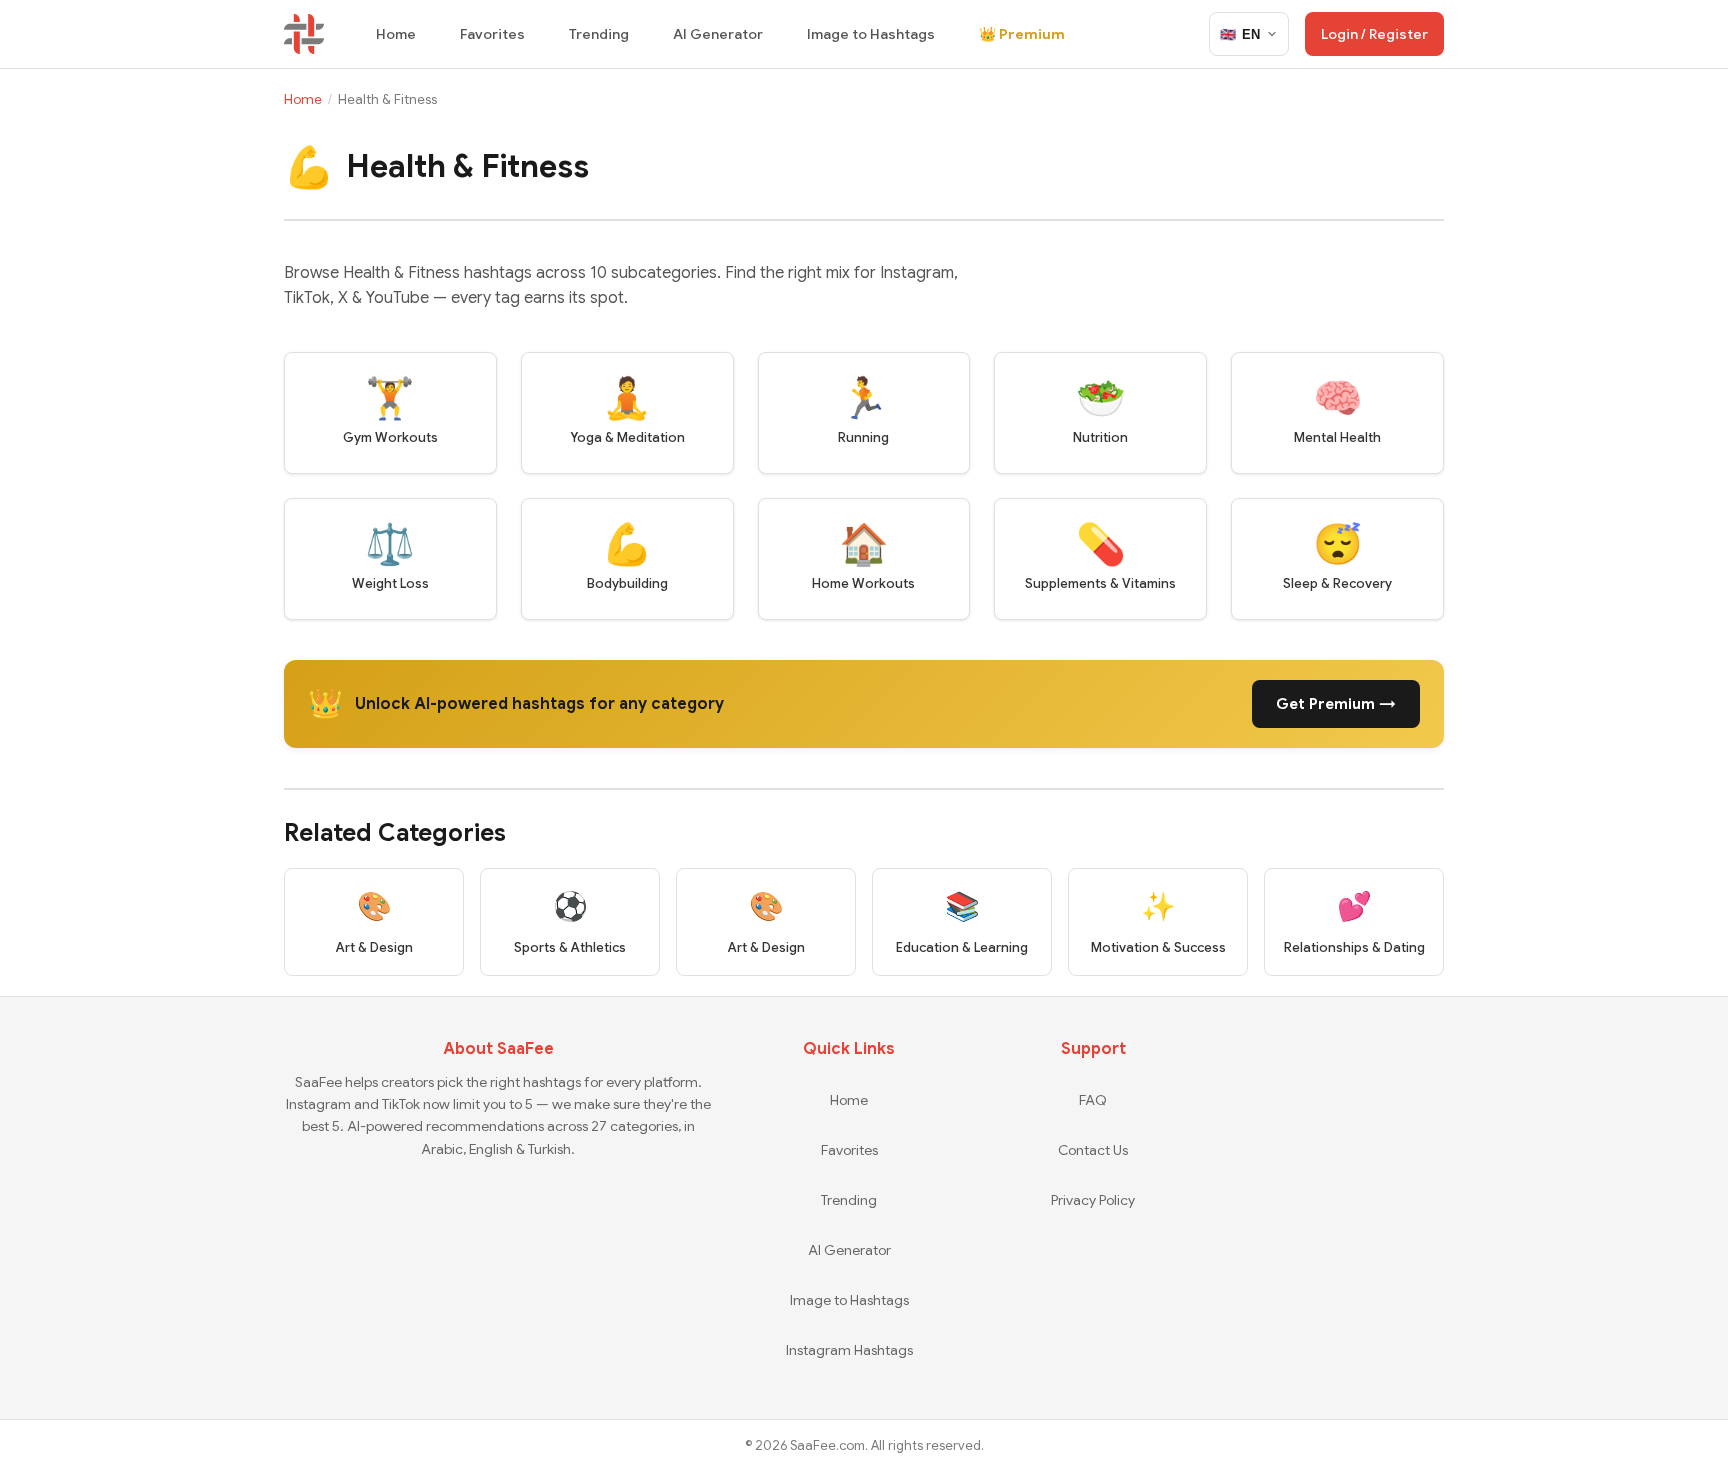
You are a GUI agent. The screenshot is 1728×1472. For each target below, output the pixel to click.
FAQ (1093, 1100)
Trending (599, 34)
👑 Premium (1022, 34)
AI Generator (718, 34)
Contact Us (1093, 1150)
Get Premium (1336, 704)
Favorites (492, 34)
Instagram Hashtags (849, 1350)
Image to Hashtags (871, 34)
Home (396, 34)
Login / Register (1374, 34)
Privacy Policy (1093, 1200)
